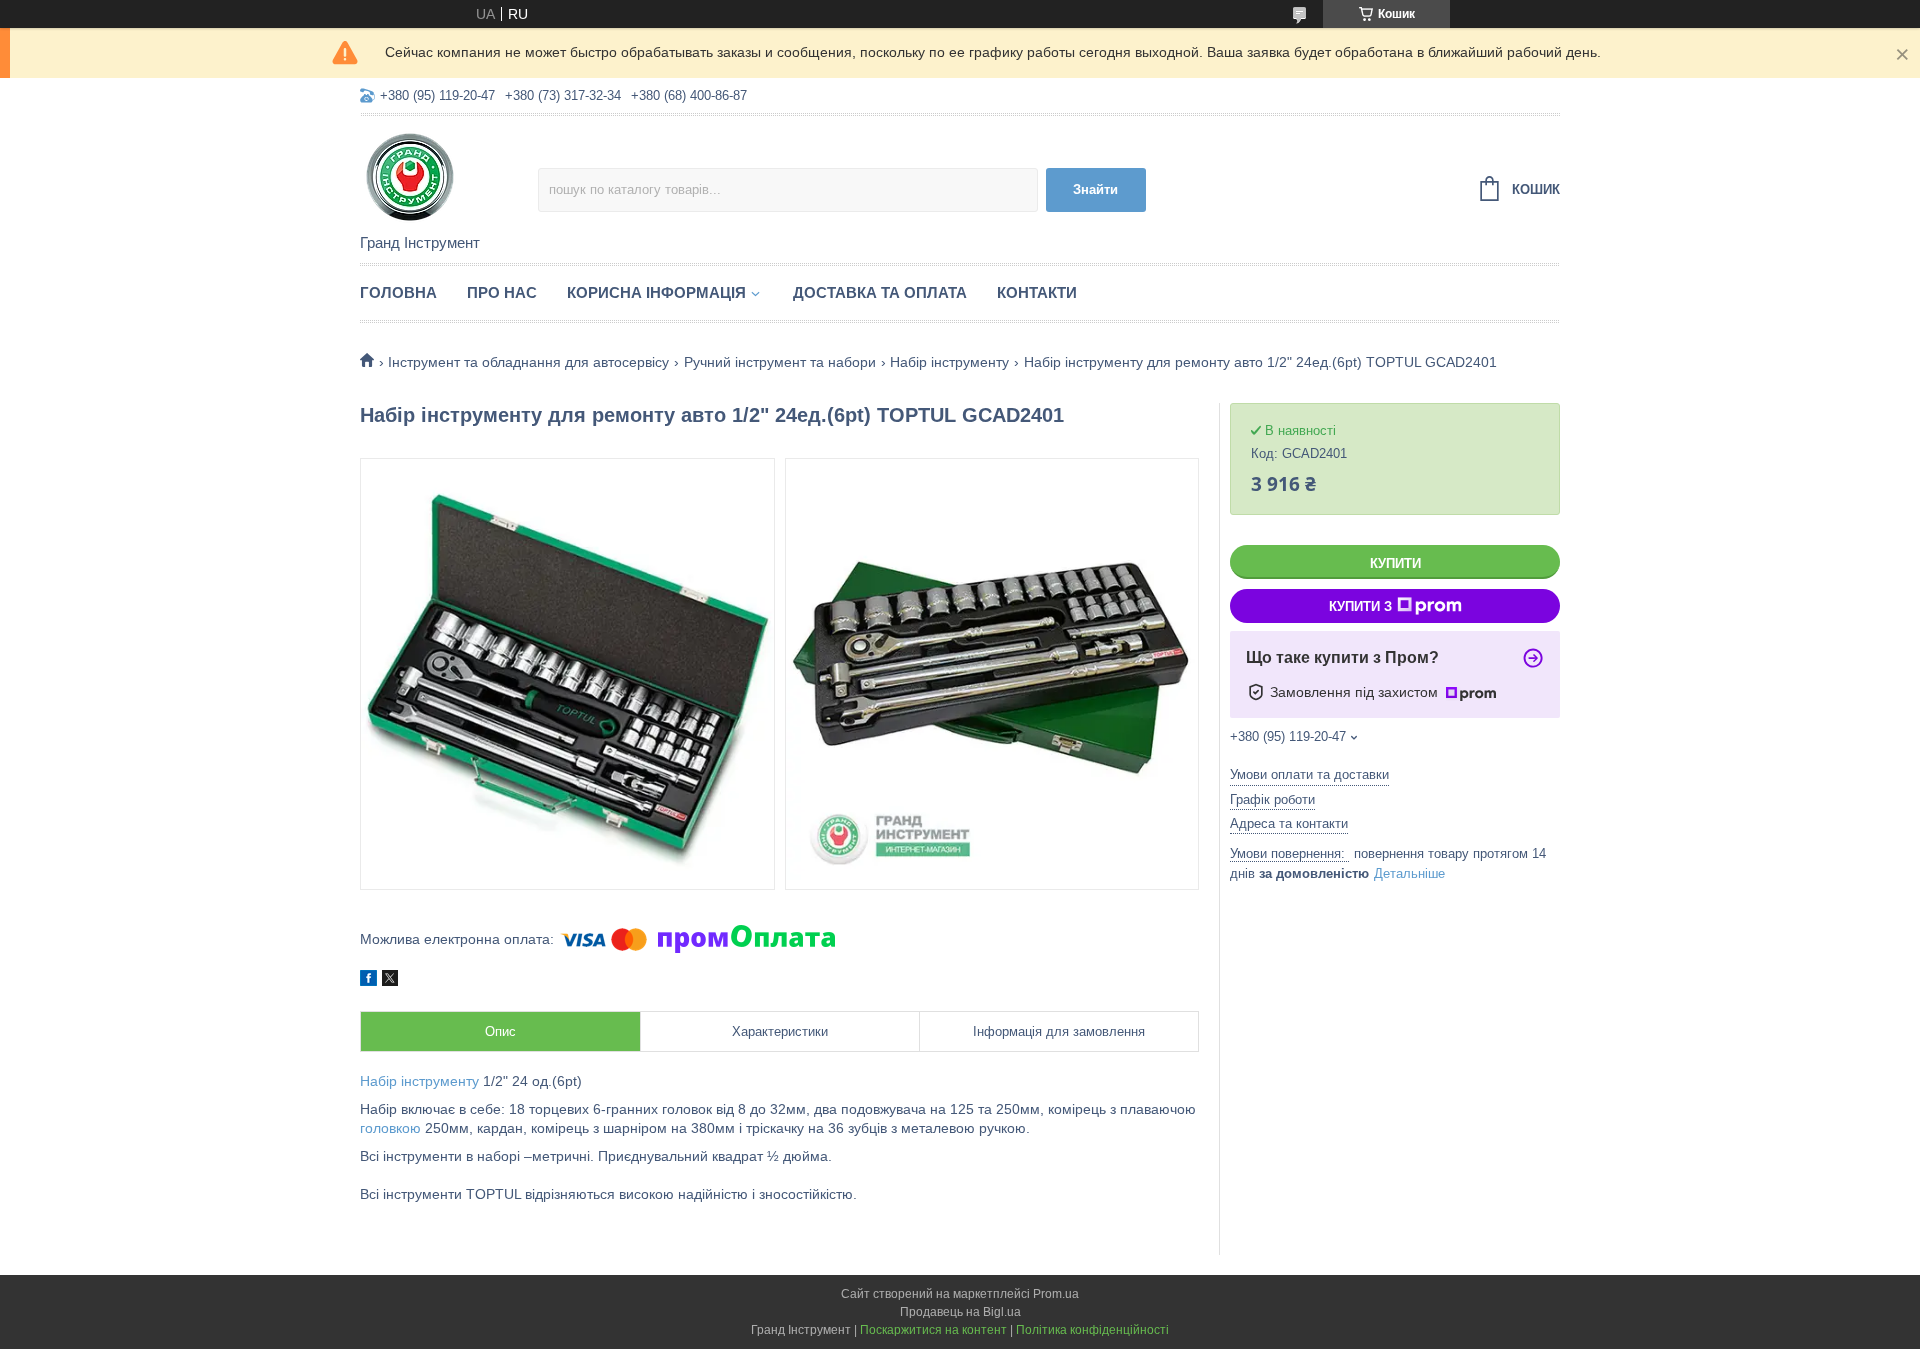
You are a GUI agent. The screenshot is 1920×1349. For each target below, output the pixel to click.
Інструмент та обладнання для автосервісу (528, 362)
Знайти (1095, 189)
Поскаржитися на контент (933, 1330)
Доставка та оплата (880, 292)
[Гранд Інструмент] (449, 176)
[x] (390, 981)
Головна (398, 292)
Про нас (502, 292)
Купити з (1360, 606)
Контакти (1037, 292)
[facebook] (368, 981)
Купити (1395, 563)
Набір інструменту (949, 362)
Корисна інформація (656, 292)
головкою (390, 1128)
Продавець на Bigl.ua (960, 1312)
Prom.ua (1056, 1294)
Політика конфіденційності (1092, 1330)
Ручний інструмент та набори (780, 362)
